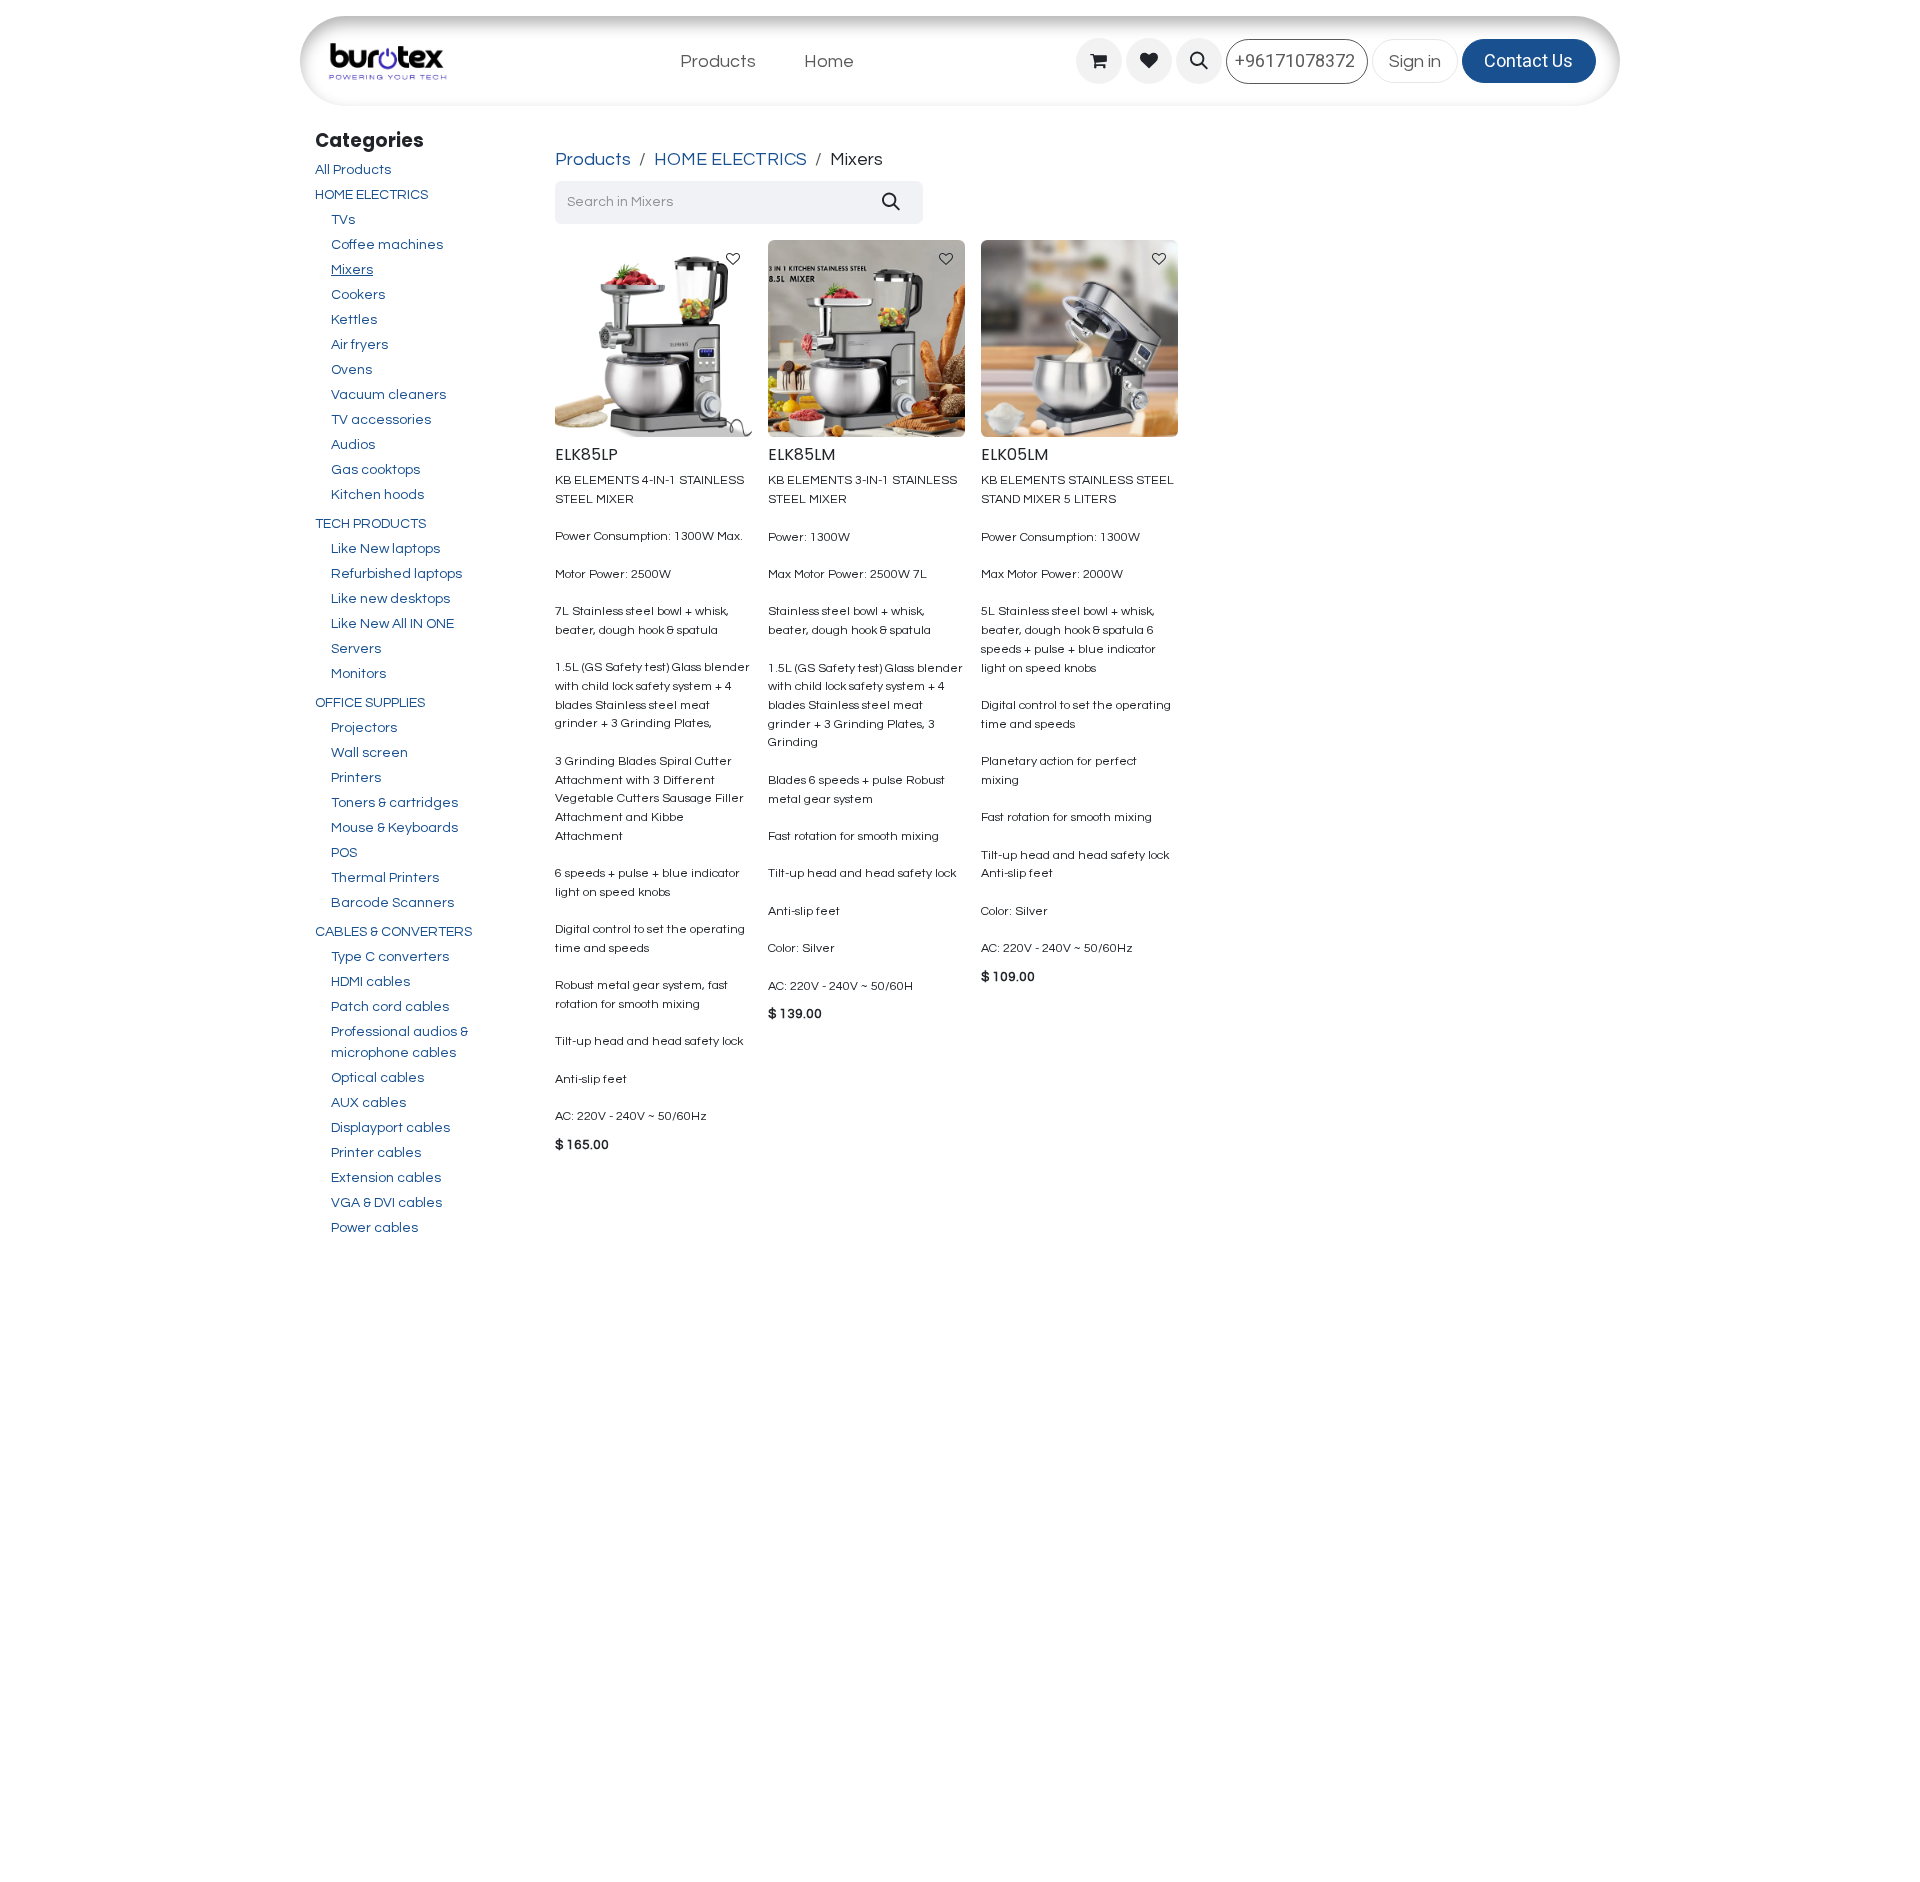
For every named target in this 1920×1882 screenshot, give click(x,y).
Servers (356, 649)
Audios (353, 445)
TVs (343, 220)
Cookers (358, 295)
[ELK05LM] (1079, 338)
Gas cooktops (375, 470)
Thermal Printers (385, 878)
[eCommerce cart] (1099, 61)
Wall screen (369, 753)
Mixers (352, 270)
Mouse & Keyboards (394, 828)
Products (593, 159)
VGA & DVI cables (386, 1203)
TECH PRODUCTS (370, 524)
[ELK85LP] (653, 338)
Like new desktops (390, 599)
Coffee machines (387, 245)
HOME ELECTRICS (371, 195)
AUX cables (368, 1103)
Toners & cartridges (394, 803)
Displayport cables (390, 1128)
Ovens (351, 370)
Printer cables (376, 1153)
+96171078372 (1297, 61)
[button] (1199, 61)
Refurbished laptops (396, 574)
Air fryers (359, 345)
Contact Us (1528, 61)
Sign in (1415, 61)
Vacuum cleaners (388, 395)
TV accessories (381, 420)
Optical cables (377, 1078)
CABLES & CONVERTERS (393, 932)
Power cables (374, 1228)
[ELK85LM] (866, 338)
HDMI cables (370, 982)
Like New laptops (385, 549)
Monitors (358, 674)
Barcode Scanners (392, 903)
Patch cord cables (390, 1007)
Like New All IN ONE (392, 624)
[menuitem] (718, 61)
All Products (353, 170)
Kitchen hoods (377, 495)
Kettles (354, 320)
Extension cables (386, 1178)
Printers (356, 778)
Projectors (364, 728)
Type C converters (390, 957)
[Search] (891, 202)
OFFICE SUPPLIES (370, 703)
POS (344, 853)
